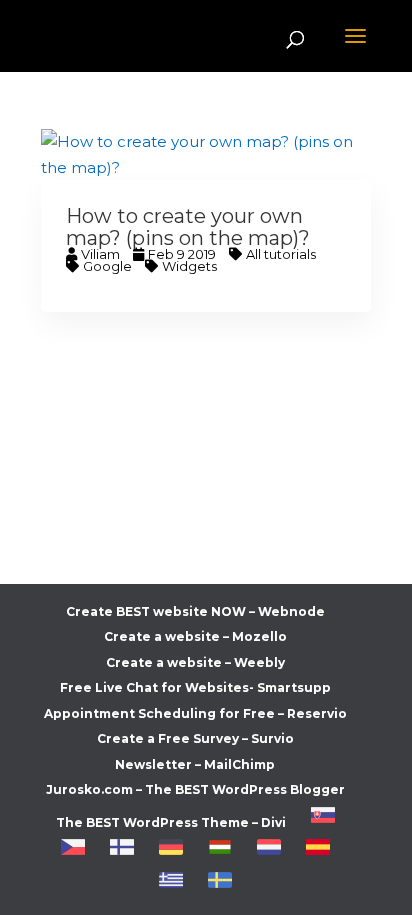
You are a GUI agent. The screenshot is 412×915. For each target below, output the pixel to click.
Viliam (100, 254)
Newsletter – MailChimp (195, 764)
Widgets (189, 266)
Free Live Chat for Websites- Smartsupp (195, 687)
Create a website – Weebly (195, 662)
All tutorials (281, 254)
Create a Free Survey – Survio (195, 738)
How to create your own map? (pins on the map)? (188, 227)
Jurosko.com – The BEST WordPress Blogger (195, 789)
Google (107, 266)
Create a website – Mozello (195, 636)
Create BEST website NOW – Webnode (195, 611)
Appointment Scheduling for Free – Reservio (195, 713)
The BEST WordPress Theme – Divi (171, 822)
